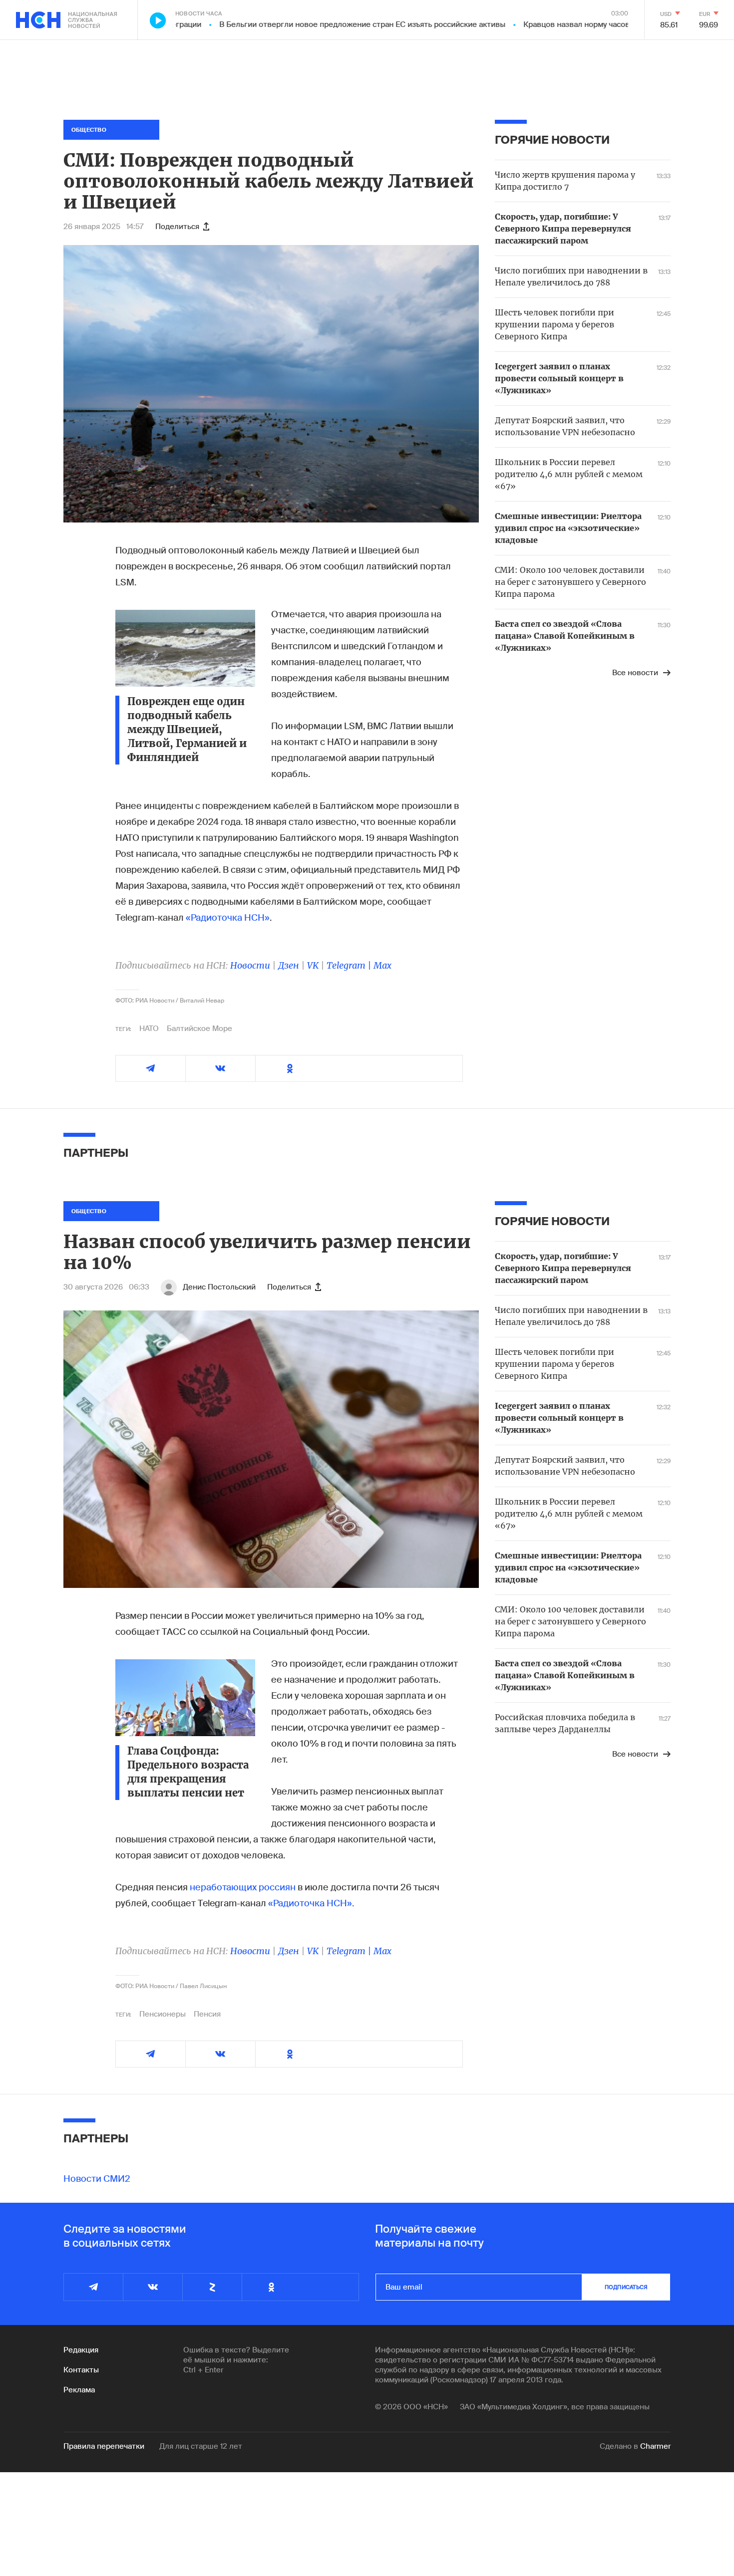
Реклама (79, 2390)
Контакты (81, 2370)
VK (313, 965)
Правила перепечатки (104, 2446)
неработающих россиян (243, 1887)
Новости (250, 965)
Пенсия (207, 2014)
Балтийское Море (199, 1029)
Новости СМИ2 (97, 2179)
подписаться (626, 2287)
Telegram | (350, 965)
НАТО (149, 1029)
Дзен (289, 965)
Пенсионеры (163, 2014)
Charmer (655, 2446)
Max (382, 965)
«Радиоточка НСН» (228, 918)
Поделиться (177, 227)
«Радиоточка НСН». (311, 1903)
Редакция (81, 2350)
